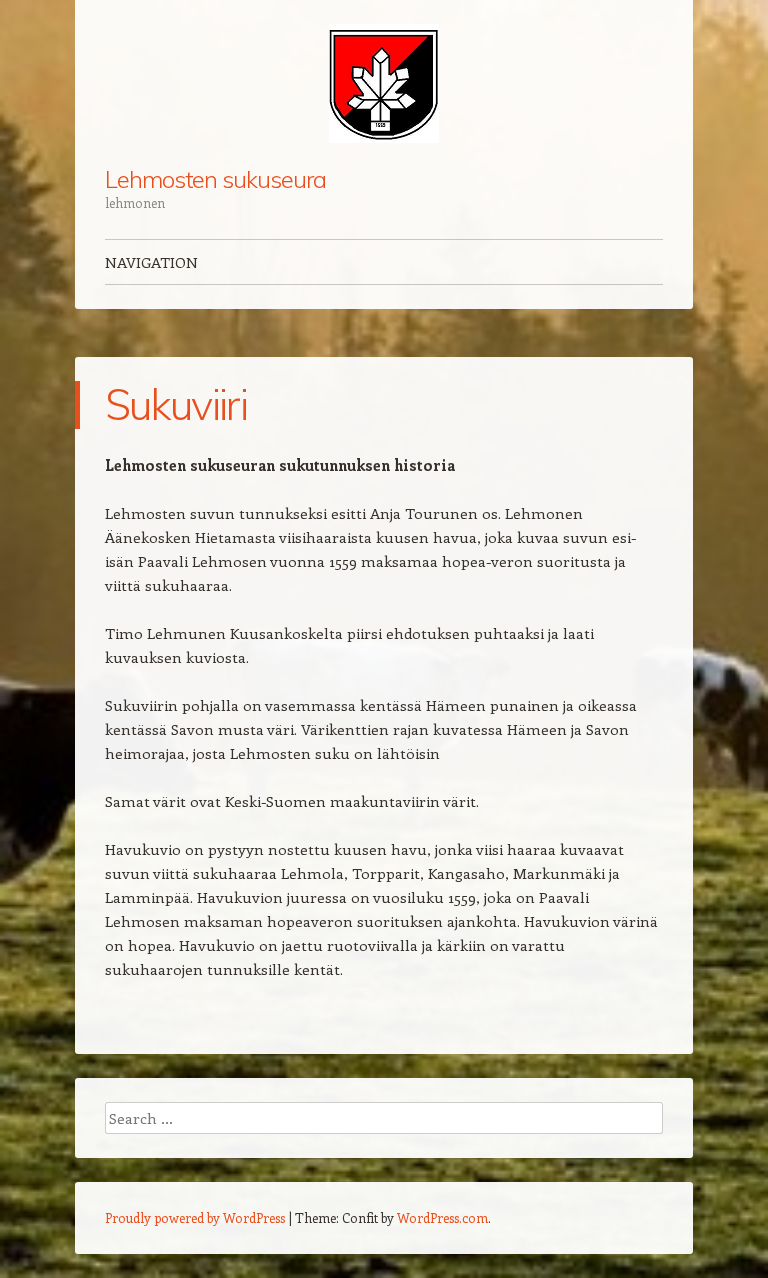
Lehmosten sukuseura (215, 179)
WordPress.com (442, 1217)
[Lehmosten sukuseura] (384, 83)
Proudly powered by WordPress (195, 1217)
